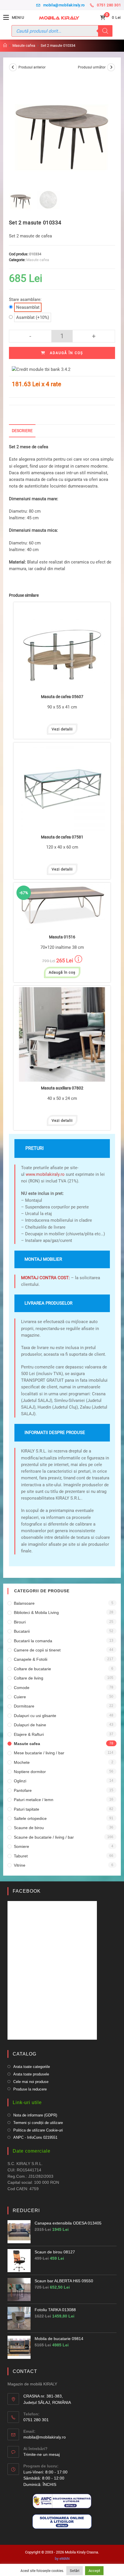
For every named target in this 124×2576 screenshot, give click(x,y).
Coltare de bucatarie (32, 1669)
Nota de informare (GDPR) (35, 2115)
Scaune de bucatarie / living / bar (44, 1837)
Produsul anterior (32, 67)
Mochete (22, 1762)
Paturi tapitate (27, 1809)
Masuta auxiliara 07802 (62, 1088)
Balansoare (24, 1603)
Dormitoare (24, 1706)
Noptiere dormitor (30, 1772)
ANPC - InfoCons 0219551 (35, 2137)
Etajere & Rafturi (29, 1734)
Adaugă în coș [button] (62, 972)
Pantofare (23, 1790)
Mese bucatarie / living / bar (39, 1753)
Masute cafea (38, 260)
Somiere (21, 1846)
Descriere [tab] (22, 431)
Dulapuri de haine (30, 1725)
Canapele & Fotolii (31, 1659)
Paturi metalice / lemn (34, 1800)
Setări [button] (75, 2571)
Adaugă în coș (66, 353)
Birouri (20, 1622)
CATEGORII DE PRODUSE (42, 1591)
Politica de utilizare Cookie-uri (38, 2130)
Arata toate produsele (31, 2074)
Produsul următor (92, 67)
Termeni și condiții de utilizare (38, 2123)
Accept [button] (94, 2571)
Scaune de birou (29, 1828)
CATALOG (25, 2054)
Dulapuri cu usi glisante (35, 1716)
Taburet (21, 1856)
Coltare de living (29, 1678)
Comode (22, 1688)
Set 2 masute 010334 (58, 45)
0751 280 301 (109, 5)
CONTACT (25, 2371)
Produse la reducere (30, 2089)
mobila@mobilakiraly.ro (64, 5)
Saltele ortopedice (30, 1818)
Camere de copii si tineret (37, 1650)
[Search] (105, 31)
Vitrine (20, 1865)
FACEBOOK (27, 1891)
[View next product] (111, 67)
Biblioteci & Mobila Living (36, 1612)
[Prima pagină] (5, 45)
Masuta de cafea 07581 (62, 837)
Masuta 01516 (62, 937)
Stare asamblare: (25, 303)
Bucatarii (22, 1631)
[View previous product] (13, 67)
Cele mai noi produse (31, 2082)
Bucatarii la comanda (33, 1641)
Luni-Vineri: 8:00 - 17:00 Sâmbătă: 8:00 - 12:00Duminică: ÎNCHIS (45, 2478)
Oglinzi (20, 1781)
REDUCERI (26, 2210)
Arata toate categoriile (32, 2067)
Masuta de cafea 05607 (62, 697)
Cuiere (20, 1697)
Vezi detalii (62, 729)
